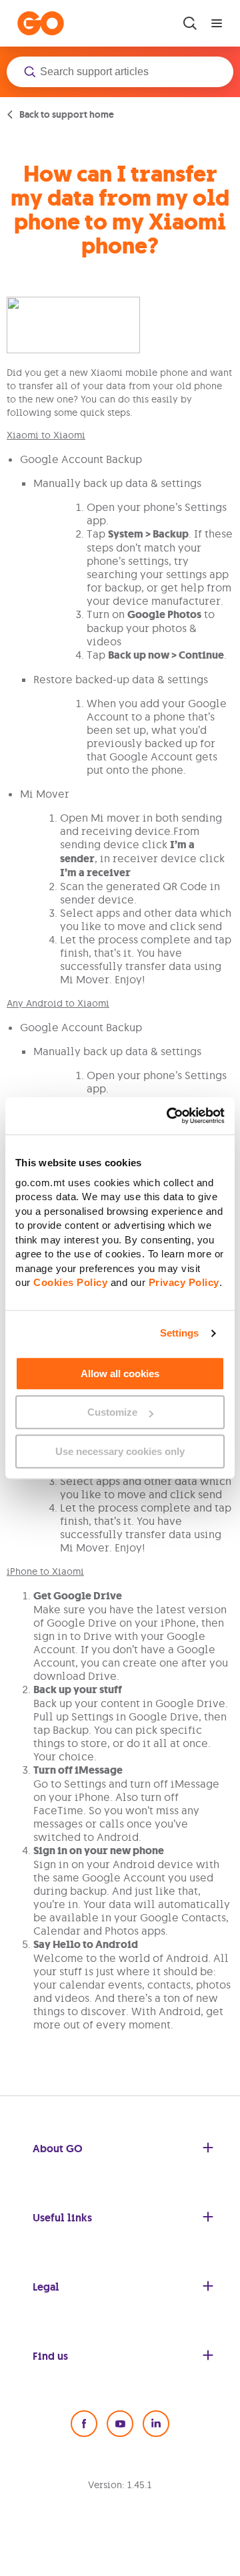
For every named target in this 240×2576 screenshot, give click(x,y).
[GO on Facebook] (84, 2424)
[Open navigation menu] (217, 23)
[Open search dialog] (190, 23)
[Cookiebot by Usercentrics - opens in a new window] (169, 1116)
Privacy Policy (184, 1282)
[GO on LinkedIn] (156, 2424)
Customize (112, 1412)
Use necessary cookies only (120, 1451)
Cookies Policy (70, 1282)
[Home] (41, 23)
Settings (180, 1333)
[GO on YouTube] (120, 2424)
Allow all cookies (120, 1373)
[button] (120, 72)
